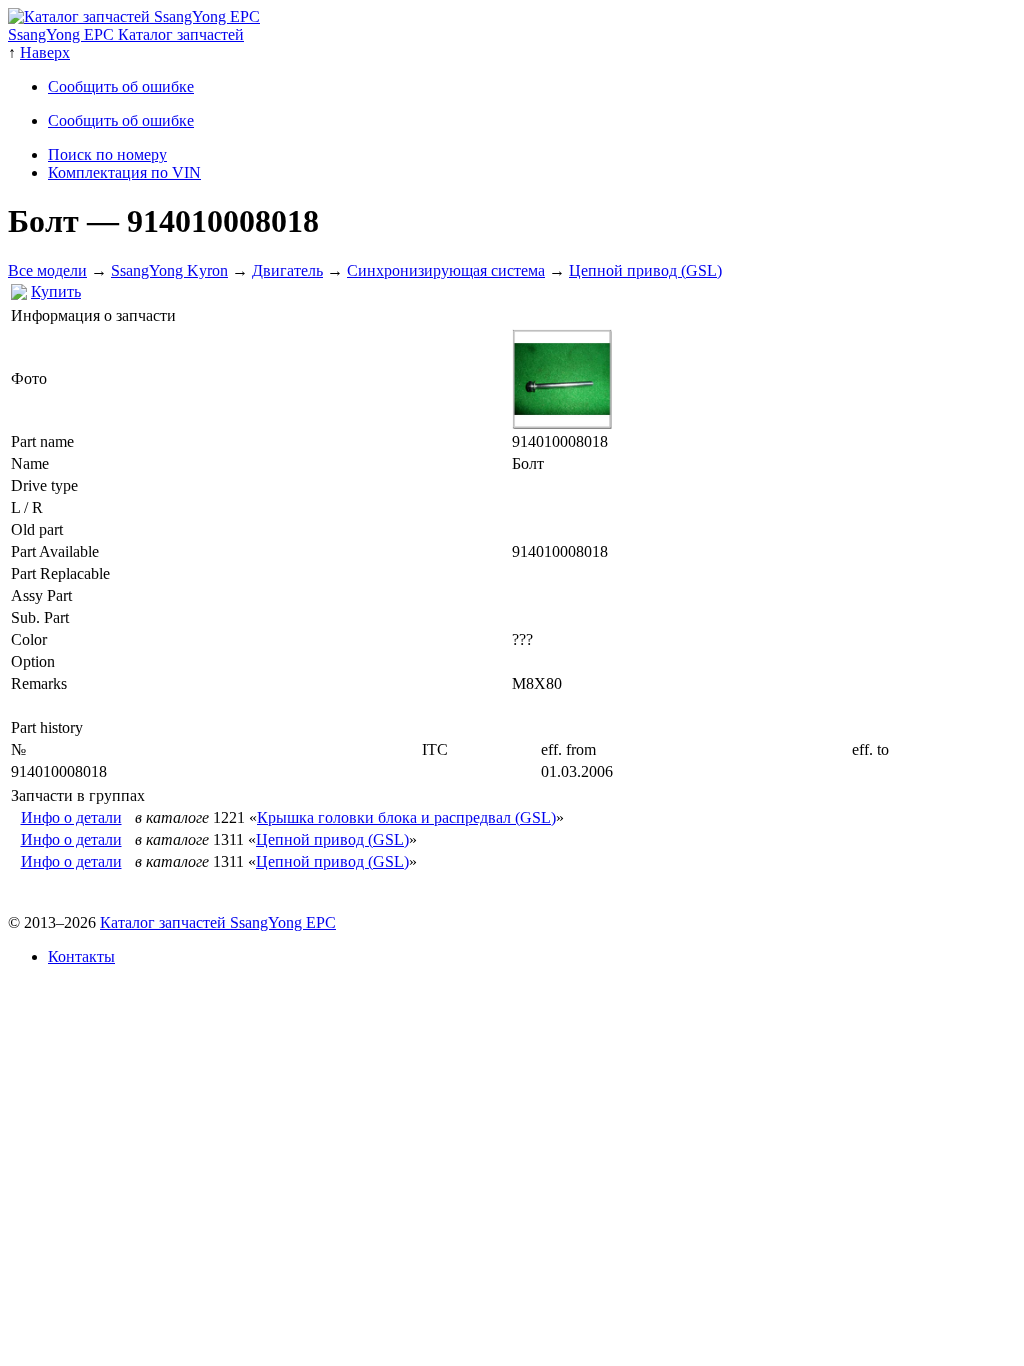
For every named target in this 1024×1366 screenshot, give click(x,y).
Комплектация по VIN (124, 172)
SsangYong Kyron (169, 270)
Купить (56, 291)
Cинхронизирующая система (446, 270)
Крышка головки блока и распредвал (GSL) (406, 817)
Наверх (45, 52)
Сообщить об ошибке (121, 86)
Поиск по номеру (107, 154)
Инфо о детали (71, 817)
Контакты (81, 956)
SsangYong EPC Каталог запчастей (126, 34)
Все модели (47, 270)
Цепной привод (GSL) (645, 270)
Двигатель (287, 270)
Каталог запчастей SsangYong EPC (218, 922)
